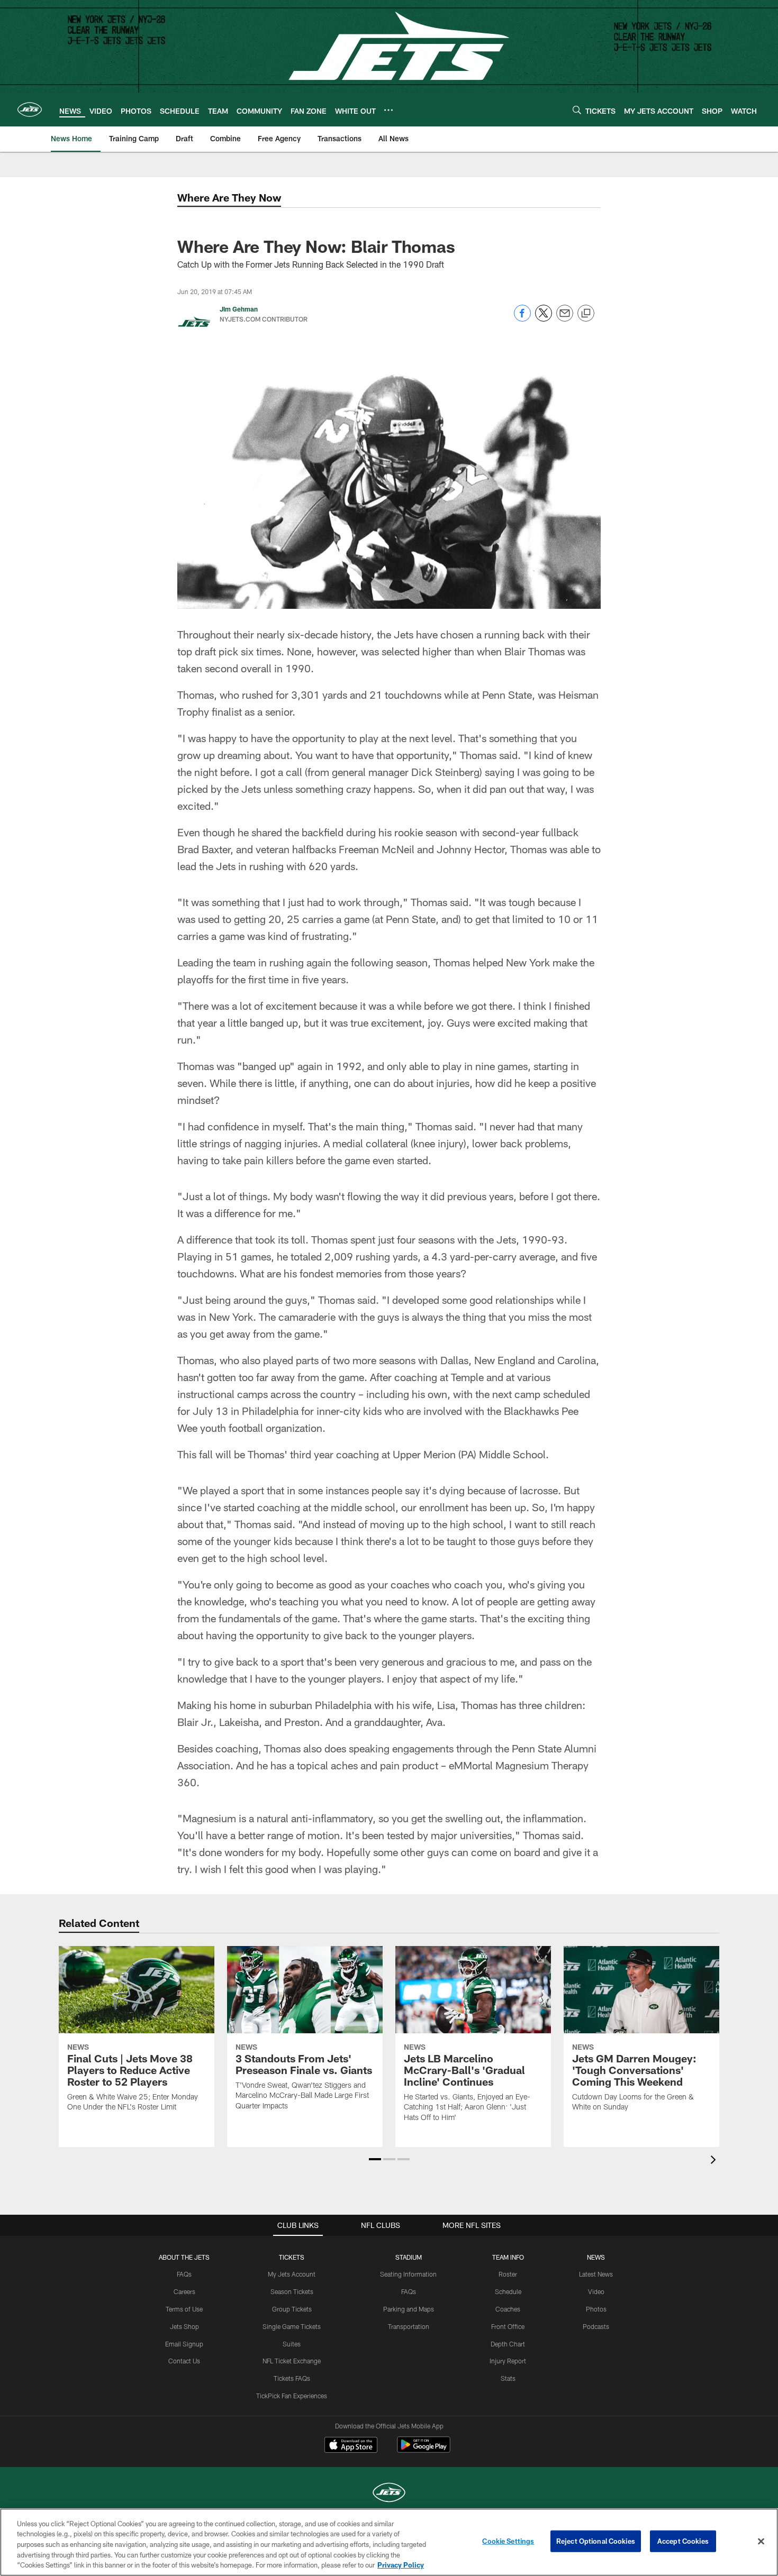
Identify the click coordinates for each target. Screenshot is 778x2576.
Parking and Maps (409, 2309)
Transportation (409, 2326)
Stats (508, 2378)
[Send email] (565, 319)
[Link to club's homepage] (30, 109)
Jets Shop (184, 2326)
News (596, 2257)
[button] (375, 2159)
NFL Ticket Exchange (292, 2361)
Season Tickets (292, 2291)
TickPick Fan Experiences (292, 2396)
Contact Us (184, 2361)
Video (596, 2291)
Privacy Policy (401, 2565)
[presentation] (715, 2161)
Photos (596, 2309)
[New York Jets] (389, 2494)
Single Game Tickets (292, 2326)
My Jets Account (292, 2274)
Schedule (508, 2291)
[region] (389, 2542)
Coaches (508, 2309)
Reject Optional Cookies (596, 2541)
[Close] (761, 2542)
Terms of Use (184, 2309)
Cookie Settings (508, 2541)
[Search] (577, 110)
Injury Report (508, 2361)
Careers (184, 2291)
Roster (508, 2274)
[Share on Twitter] (544, 319)
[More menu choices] (388, 110)
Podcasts (596, 2326)
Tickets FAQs (292, 2378)
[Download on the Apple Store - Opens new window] (351, 2446)
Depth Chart (508, 2344)
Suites (292, 2344)
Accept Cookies (683, 2541)
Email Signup (184, 2344)
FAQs (184, 2274)
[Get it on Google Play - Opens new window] (424, 2450)
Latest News (596, 2274)
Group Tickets (292, 2309)
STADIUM (409, 2257)
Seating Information (408, 2274)
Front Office (508, 2326)
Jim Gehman (239, 309)
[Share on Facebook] (522, 319)
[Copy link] (586, 314)
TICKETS (292, 2257)
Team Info (508, 2257)
